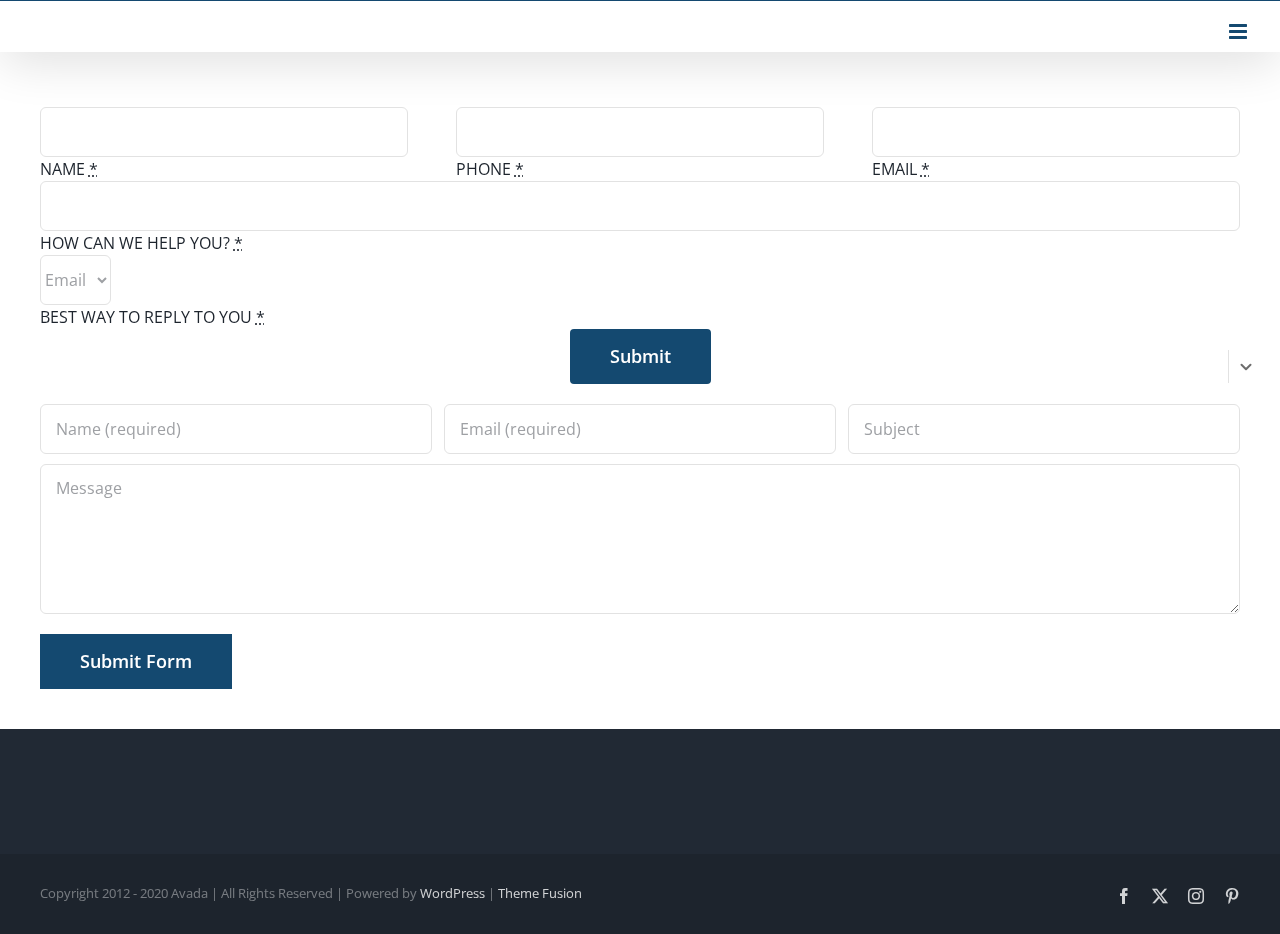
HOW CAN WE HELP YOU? (141, 243)
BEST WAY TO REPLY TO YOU (152, 317)
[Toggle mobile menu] (1239, 31)
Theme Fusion (540, 893)
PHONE (490, 169)
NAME (69, 169)
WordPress (452, 893)
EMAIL (901, 169)
